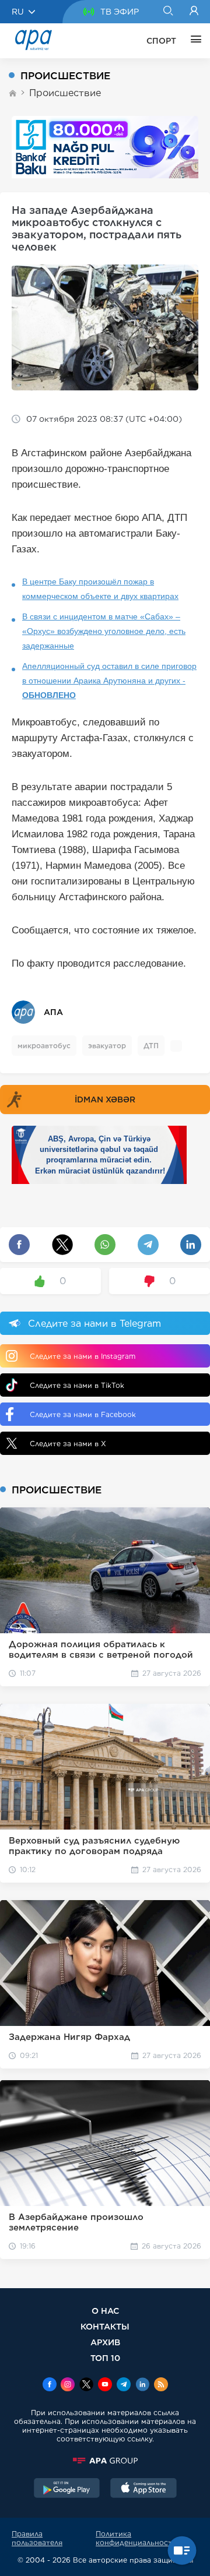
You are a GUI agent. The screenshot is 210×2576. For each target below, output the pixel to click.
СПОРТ (161, 41)
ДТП (151, 1046)
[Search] (168, 12)
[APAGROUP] (105, 2461)
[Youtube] (105, 2385)
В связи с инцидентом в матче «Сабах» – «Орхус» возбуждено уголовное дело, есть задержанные (104, 631)
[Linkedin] (142, 2385)
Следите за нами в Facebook (83, 1414)
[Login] (194, 12)
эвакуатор (107, 1046)
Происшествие (65, 93)
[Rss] (161, 2385)
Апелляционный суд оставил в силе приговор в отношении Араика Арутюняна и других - (109, 681)
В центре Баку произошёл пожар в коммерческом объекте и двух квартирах (100, 589)
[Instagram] (68, 2385)
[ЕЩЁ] (193, 41)
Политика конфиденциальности (136, 2538)
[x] (86, 2385)
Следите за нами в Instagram (83, 1356)
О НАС (105, 2311)
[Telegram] (124, 2385)
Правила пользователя (37, 2538)
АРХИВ (105, 2342)
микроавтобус (44, 1046)
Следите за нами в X (68, 1444)
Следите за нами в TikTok (77, 1385)
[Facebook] (50, 2385)
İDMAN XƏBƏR (105, 1100)
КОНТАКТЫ (105, 2326)
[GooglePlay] (67, 2489)
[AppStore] (143, 2489)
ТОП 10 (105, 2358)
